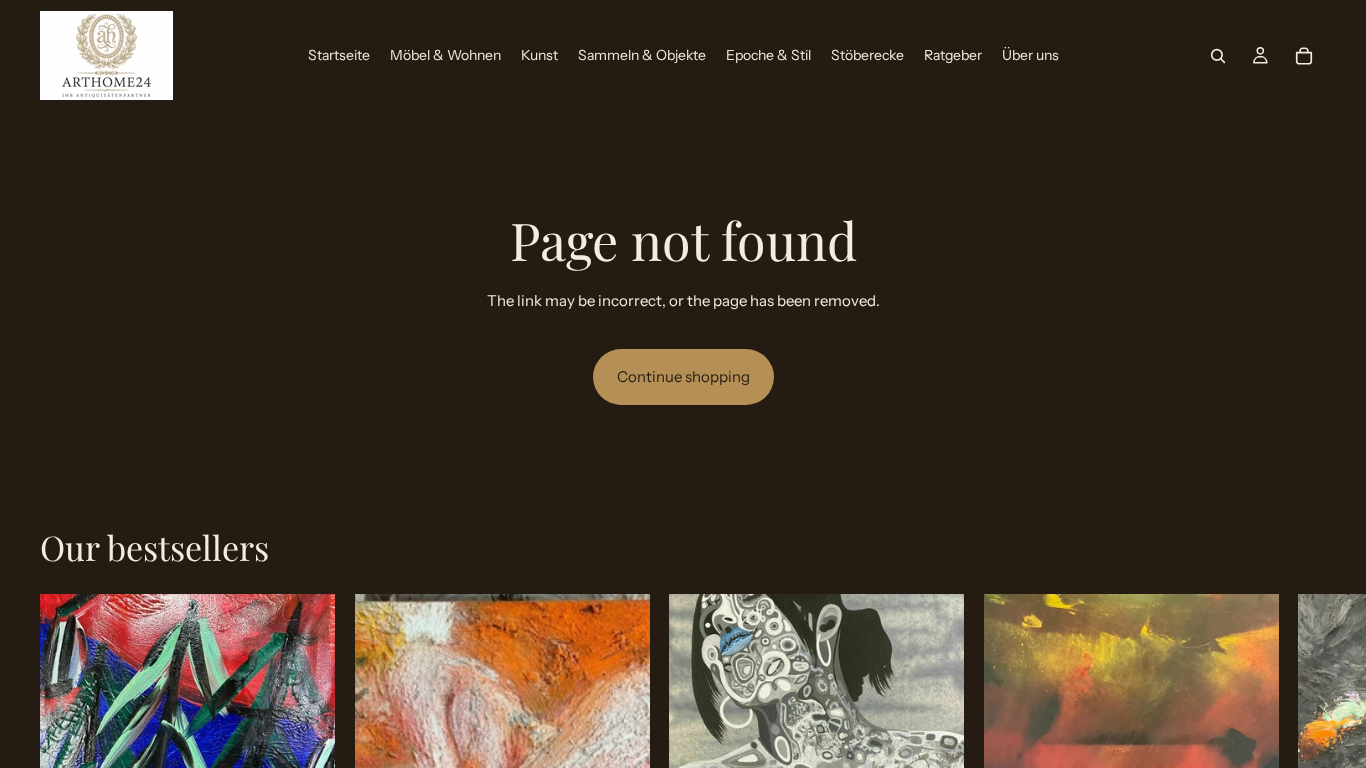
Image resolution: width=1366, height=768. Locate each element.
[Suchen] (1218, 56)
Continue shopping (683, 376)
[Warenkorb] (1304, 56)
